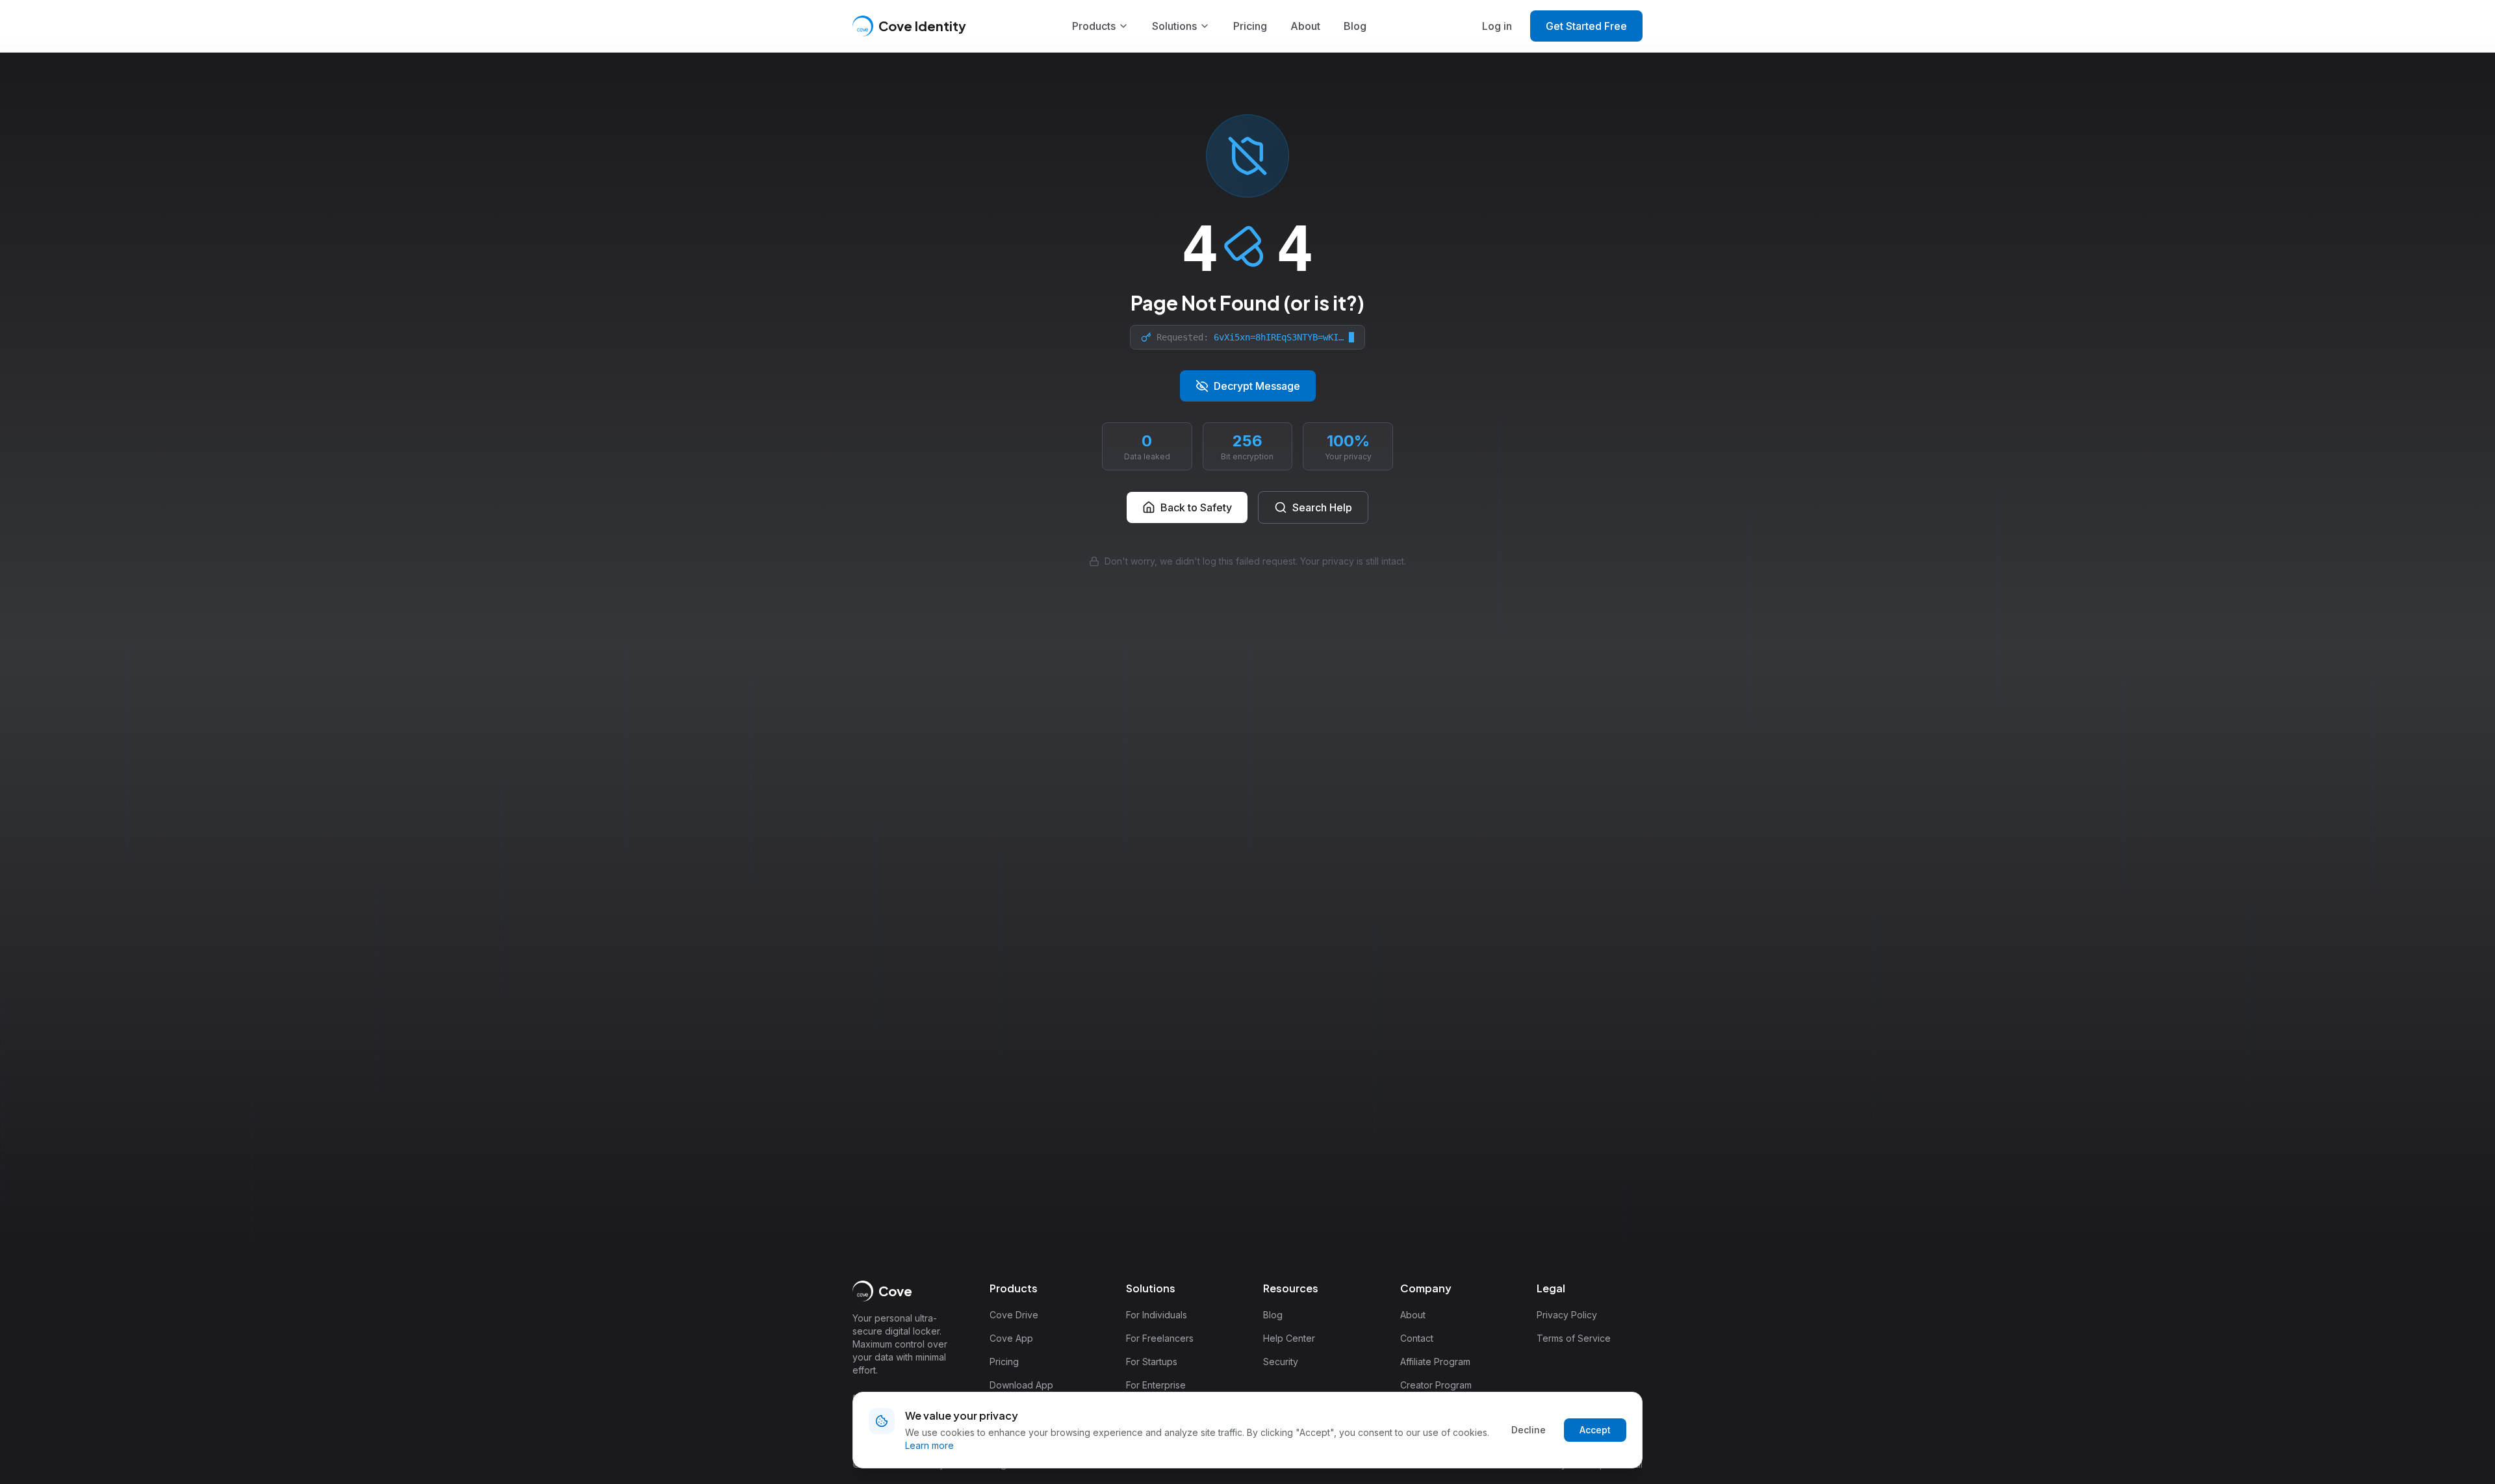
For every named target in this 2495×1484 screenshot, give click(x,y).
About (1305, 26)
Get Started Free (1586, 26)
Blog (1355, 26)
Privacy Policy (1567, 1315)
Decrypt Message (1257, 386)
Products (1094, 26)
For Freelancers (1160, 1338)
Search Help (1322, 507)
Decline (1529, 1430)
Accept (1595, 1430)
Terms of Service (1574, 1338)
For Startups (1152, 1362)
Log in (1497, 26)
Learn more (929, 1445)
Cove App (1011, 1338)
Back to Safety (1196, 507)
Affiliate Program (1435, 1362)
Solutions (1174, 26)
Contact (1417, 1338)
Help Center (1289, 1338)
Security (1281, 1362)
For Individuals (1157, 1315)
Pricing (1250, 26)
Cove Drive (1014, 1315)
